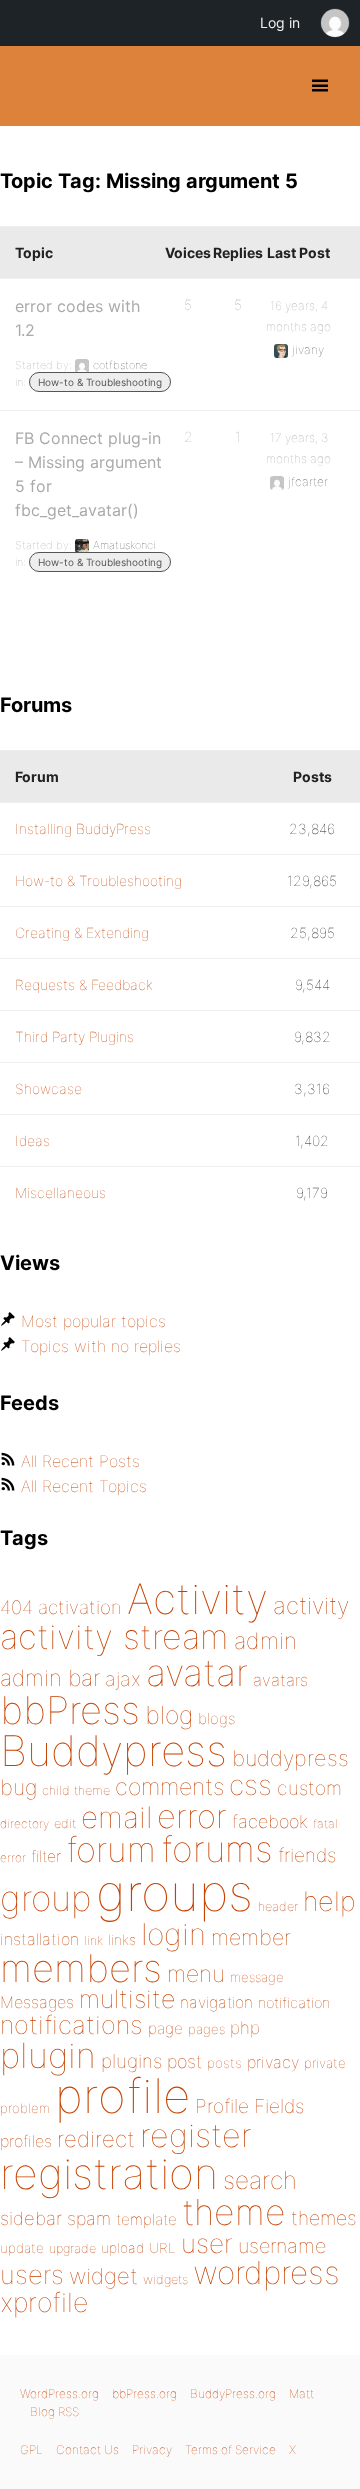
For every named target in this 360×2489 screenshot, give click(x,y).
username (282, 2246)
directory (24, 1823)
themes (324, 2218)
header (278, 1906)
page (165, 2028)
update (22, 2248)
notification (294, 2003)
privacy (273, 2062)
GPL (31, 2449)
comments (169, 1786)
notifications (71, 2024)
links (122, 1939)
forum (111, 1849)
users (32, 2274)
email (116, 1817)
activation (80, 1607)
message (257, 1977)
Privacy (152, 2449)
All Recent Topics (84, 1486)
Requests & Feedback (84, 984)
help (329, 1901)
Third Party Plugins (74, 1036)
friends (307, 1855)
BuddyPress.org (32, 86)
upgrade (72, 2248)
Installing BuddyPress (83, 828)
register (196, 2135)
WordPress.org (59, 2393)
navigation (216, 2002)
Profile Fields (249, 2106)
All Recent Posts (80, 1461)
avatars (280, 1680)
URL (162, 2248)
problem (25, 2108)
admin (265, 1641)
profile (122, 2096)
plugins (131, 2061)
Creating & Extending (82, 932)
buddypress (290, 1758)
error (192, 1816)
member (251, 1937)
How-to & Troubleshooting (100, 382)
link (93, 1940)
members (81, 1968)
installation (39, 1939)
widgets (165, 2279)
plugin (48, 2055)
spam (89, 2218)
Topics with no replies (101, 1346)
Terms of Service (230, 2449)
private (325, 2063)
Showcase (48, 1088)
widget (103, 2276)
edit (65, 1823)
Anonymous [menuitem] (334, 23)
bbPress (70, 1710)
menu (196, 1974)
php (245, 2027)
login (173, 1934)
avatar (197, 1672)
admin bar (50, 1677)
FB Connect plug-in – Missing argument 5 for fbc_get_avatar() (88, 474)
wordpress (266, 2272)
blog (169, 1715)
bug (18, 1787)
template (146, 2219)
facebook (270, 1821)
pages (206, 2029)
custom (309, 1788)
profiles (26, 2141)
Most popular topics (93, 1321)
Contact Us (87, 2449)
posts (224, 2063)
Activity (197, 1598)
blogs (216, 1718)
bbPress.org (144, 2393)
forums (217, 1849)
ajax (123, 1679)
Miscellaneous (60, 1192)
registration (109, 2173)
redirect (96, 2139)
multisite (127, 1999)
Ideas (32, 1140)
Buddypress (113, 1750)
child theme (76, 1790)
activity (311, 1605)
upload (122, 2248)
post (184, 2061)
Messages (37, 2002)
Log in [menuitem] (280, 22)
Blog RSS (54, 2411)
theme (234, 2212)
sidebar (31, 2218)
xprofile (44, 2302)
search (260, 2180)
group (45, 1898)
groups (174, 1892)
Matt (301, 2393)
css (250, 1785)
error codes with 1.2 (77, 318)
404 (16, 1607)
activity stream (114, 1636)
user (207, 2243)
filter (46, 1856)
